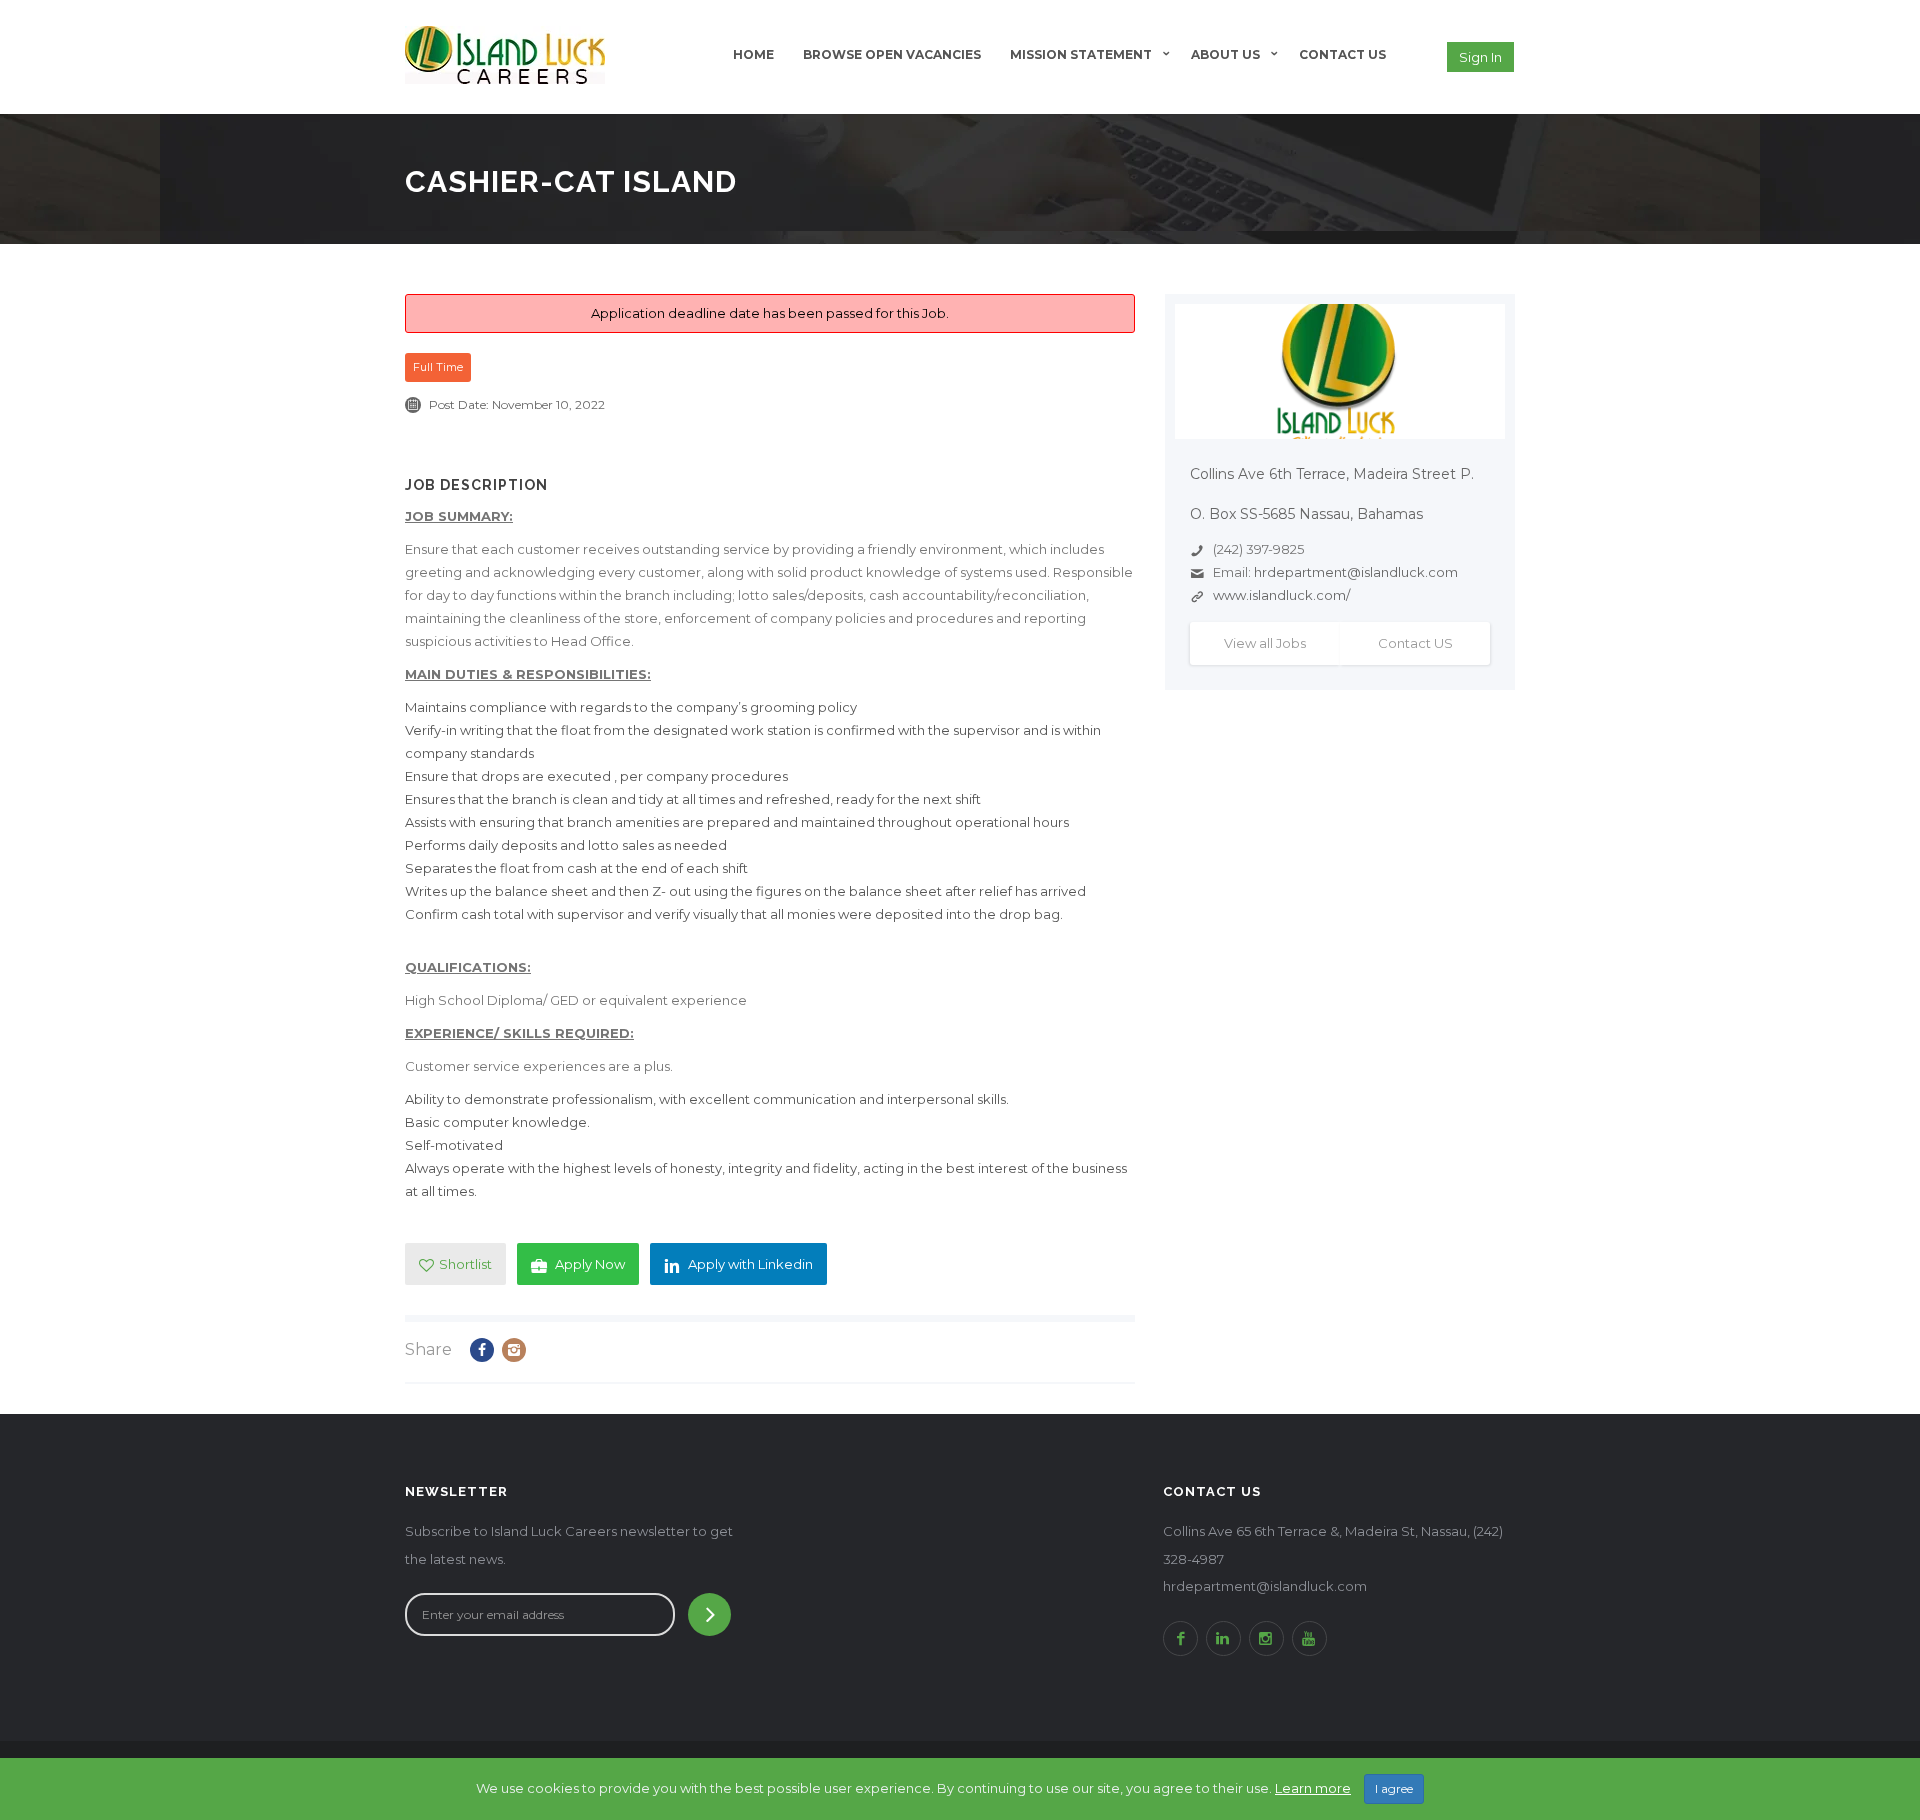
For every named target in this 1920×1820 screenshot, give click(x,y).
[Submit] (709, 1614)
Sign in (1480, 57)
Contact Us (1342, 54)
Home (753, 54)
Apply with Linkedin (750, 1264)
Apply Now (590, 1264)
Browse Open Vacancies (892, 54)
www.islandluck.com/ (1281, 595)
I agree (1394, 1788)
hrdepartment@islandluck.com (1356, 572)
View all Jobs (1265, 643)
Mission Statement (1081, 54)
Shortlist (465, 1264)
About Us (1225, 54)
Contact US (1415, 643)
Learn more (1313, 1788)
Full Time (438, 367)
